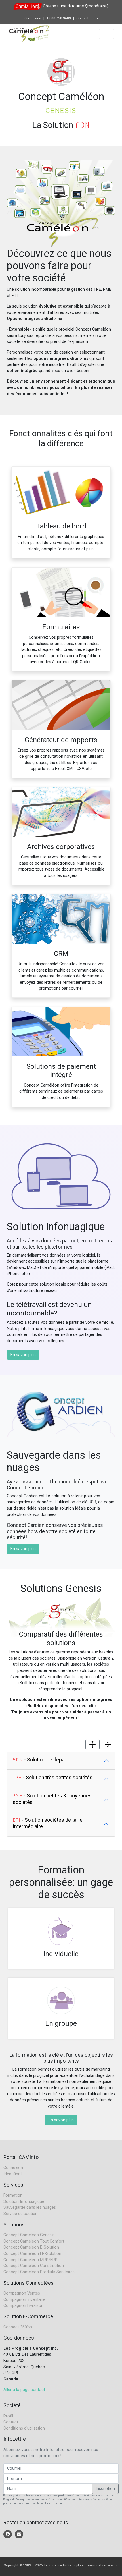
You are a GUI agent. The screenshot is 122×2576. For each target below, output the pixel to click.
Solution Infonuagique (24, 2202)
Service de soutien (20, 2214)
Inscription (105, 2489)
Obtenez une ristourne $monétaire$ (76, 6)
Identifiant (13, 2174)
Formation (13, 2195)
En (96, 18)
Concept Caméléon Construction (34, 2266)
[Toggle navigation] (107, 34)
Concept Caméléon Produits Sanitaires (39, 2272)
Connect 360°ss (18, 2327)
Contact (82, 18)
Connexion (33, 18)
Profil (8, 2416)
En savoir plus (23, 1355)
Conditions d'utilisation (24, 2428)
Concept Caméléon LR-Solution (32, 2254)
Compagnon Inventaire (24, 2300)
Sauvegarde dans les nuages (30, 2207)
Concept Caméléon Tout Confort (34, 2241)
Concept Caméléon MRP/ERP (30, 2260)
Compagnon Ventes (22, 2293)
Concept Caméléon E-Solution (31, 2247)
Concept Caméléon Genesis (29, 2235)
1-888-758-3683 (59, 18)
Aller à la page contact (24, 2390)
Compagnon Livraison (23, 2306)
